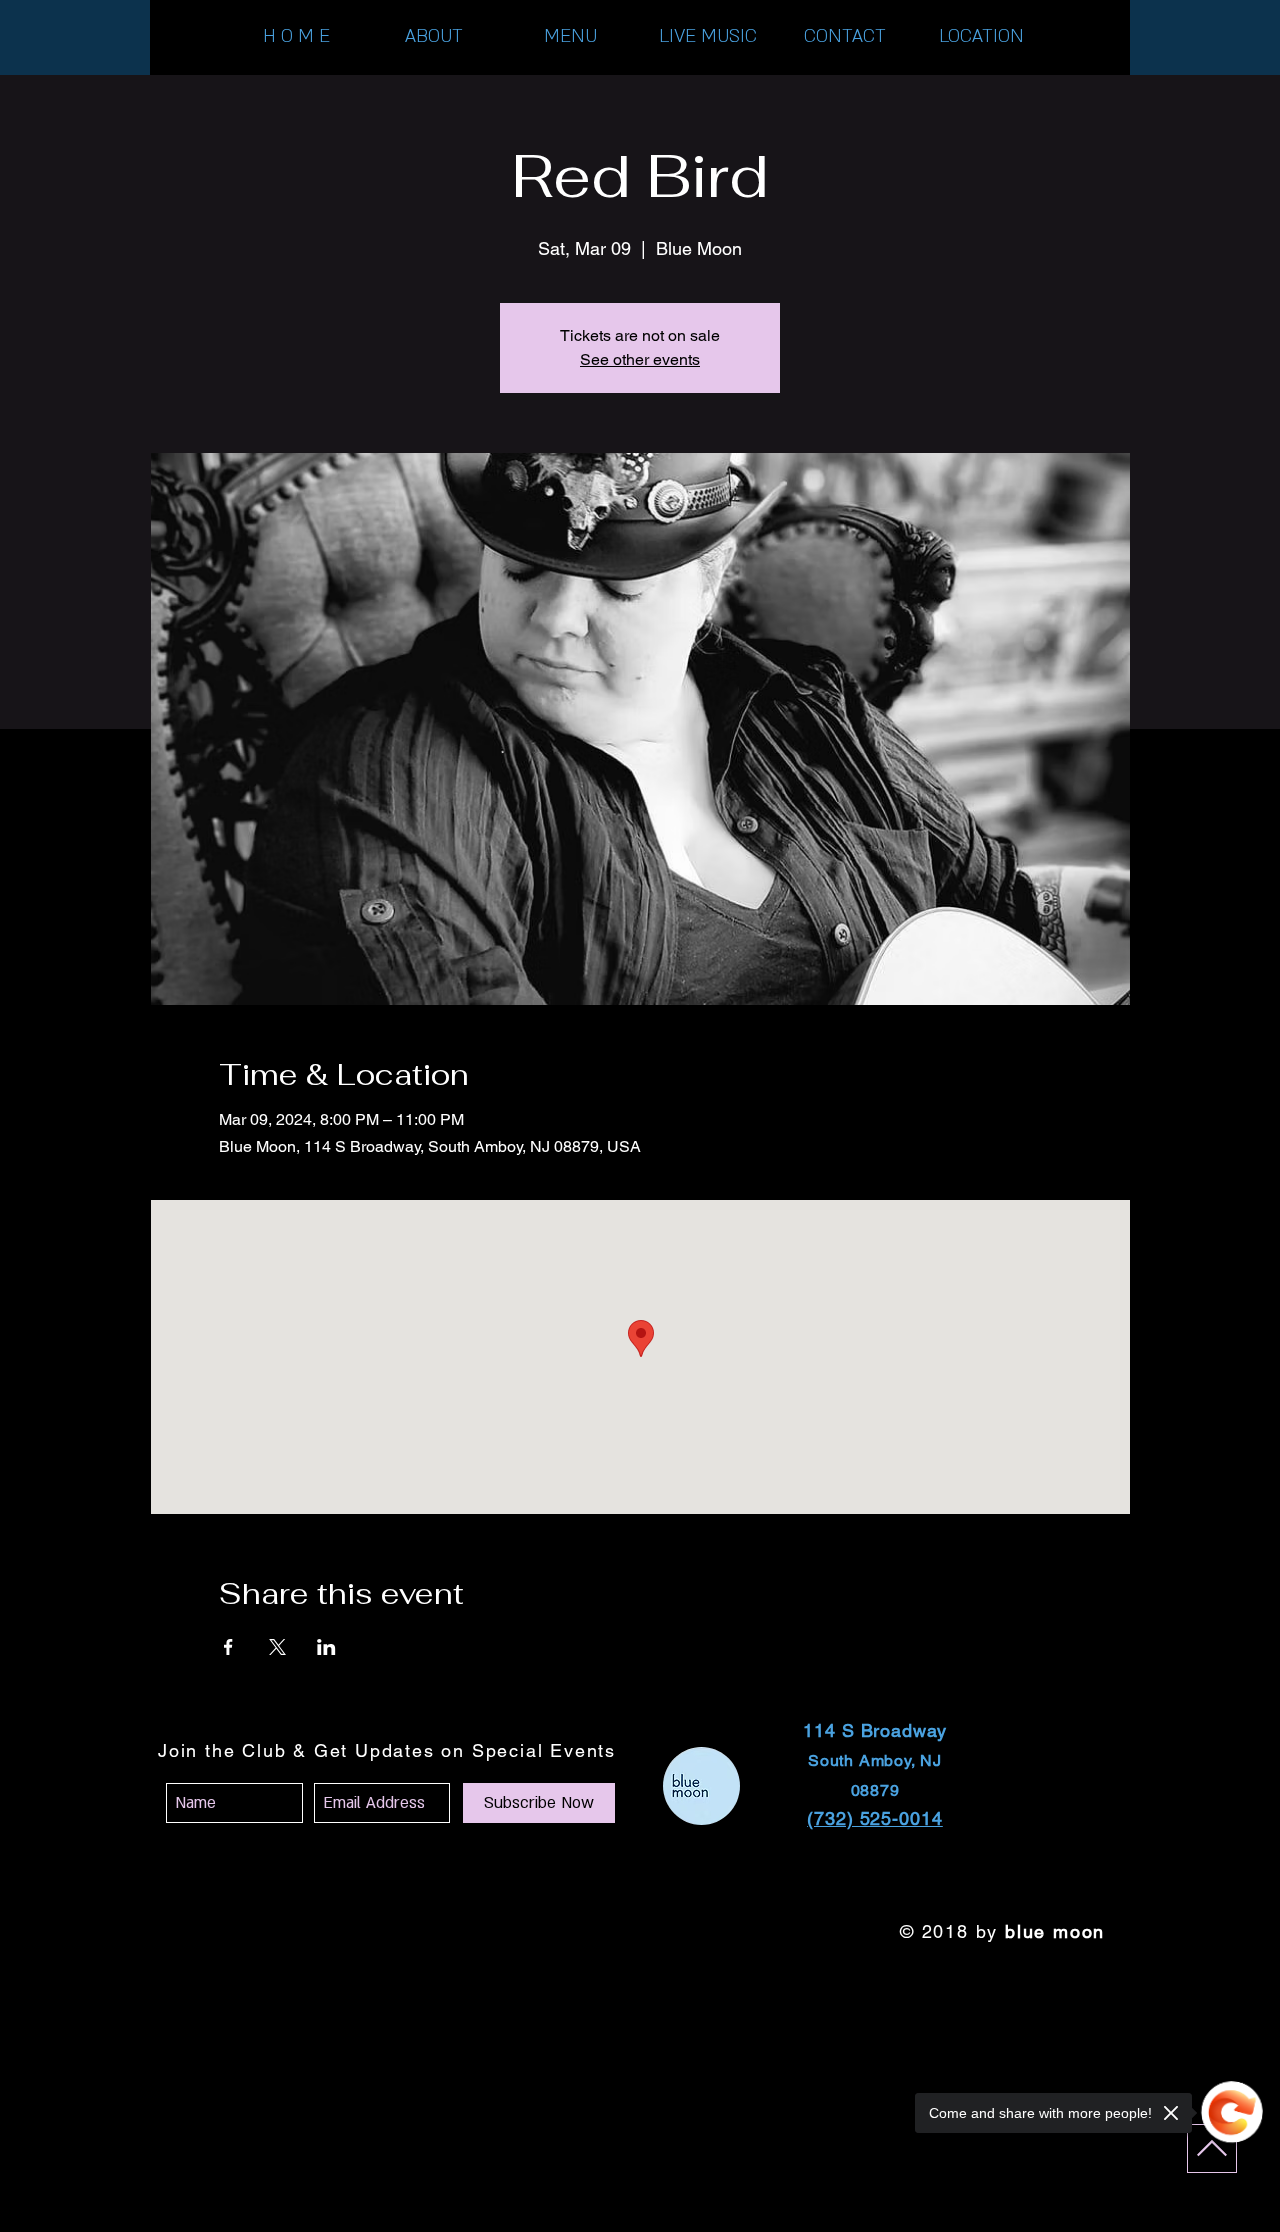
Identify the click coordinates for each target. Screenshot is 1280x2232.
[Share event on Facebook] (228, 1647)
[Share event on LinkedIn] (326, 1647)
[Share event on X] (277, 1647)
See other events (640, 359)
